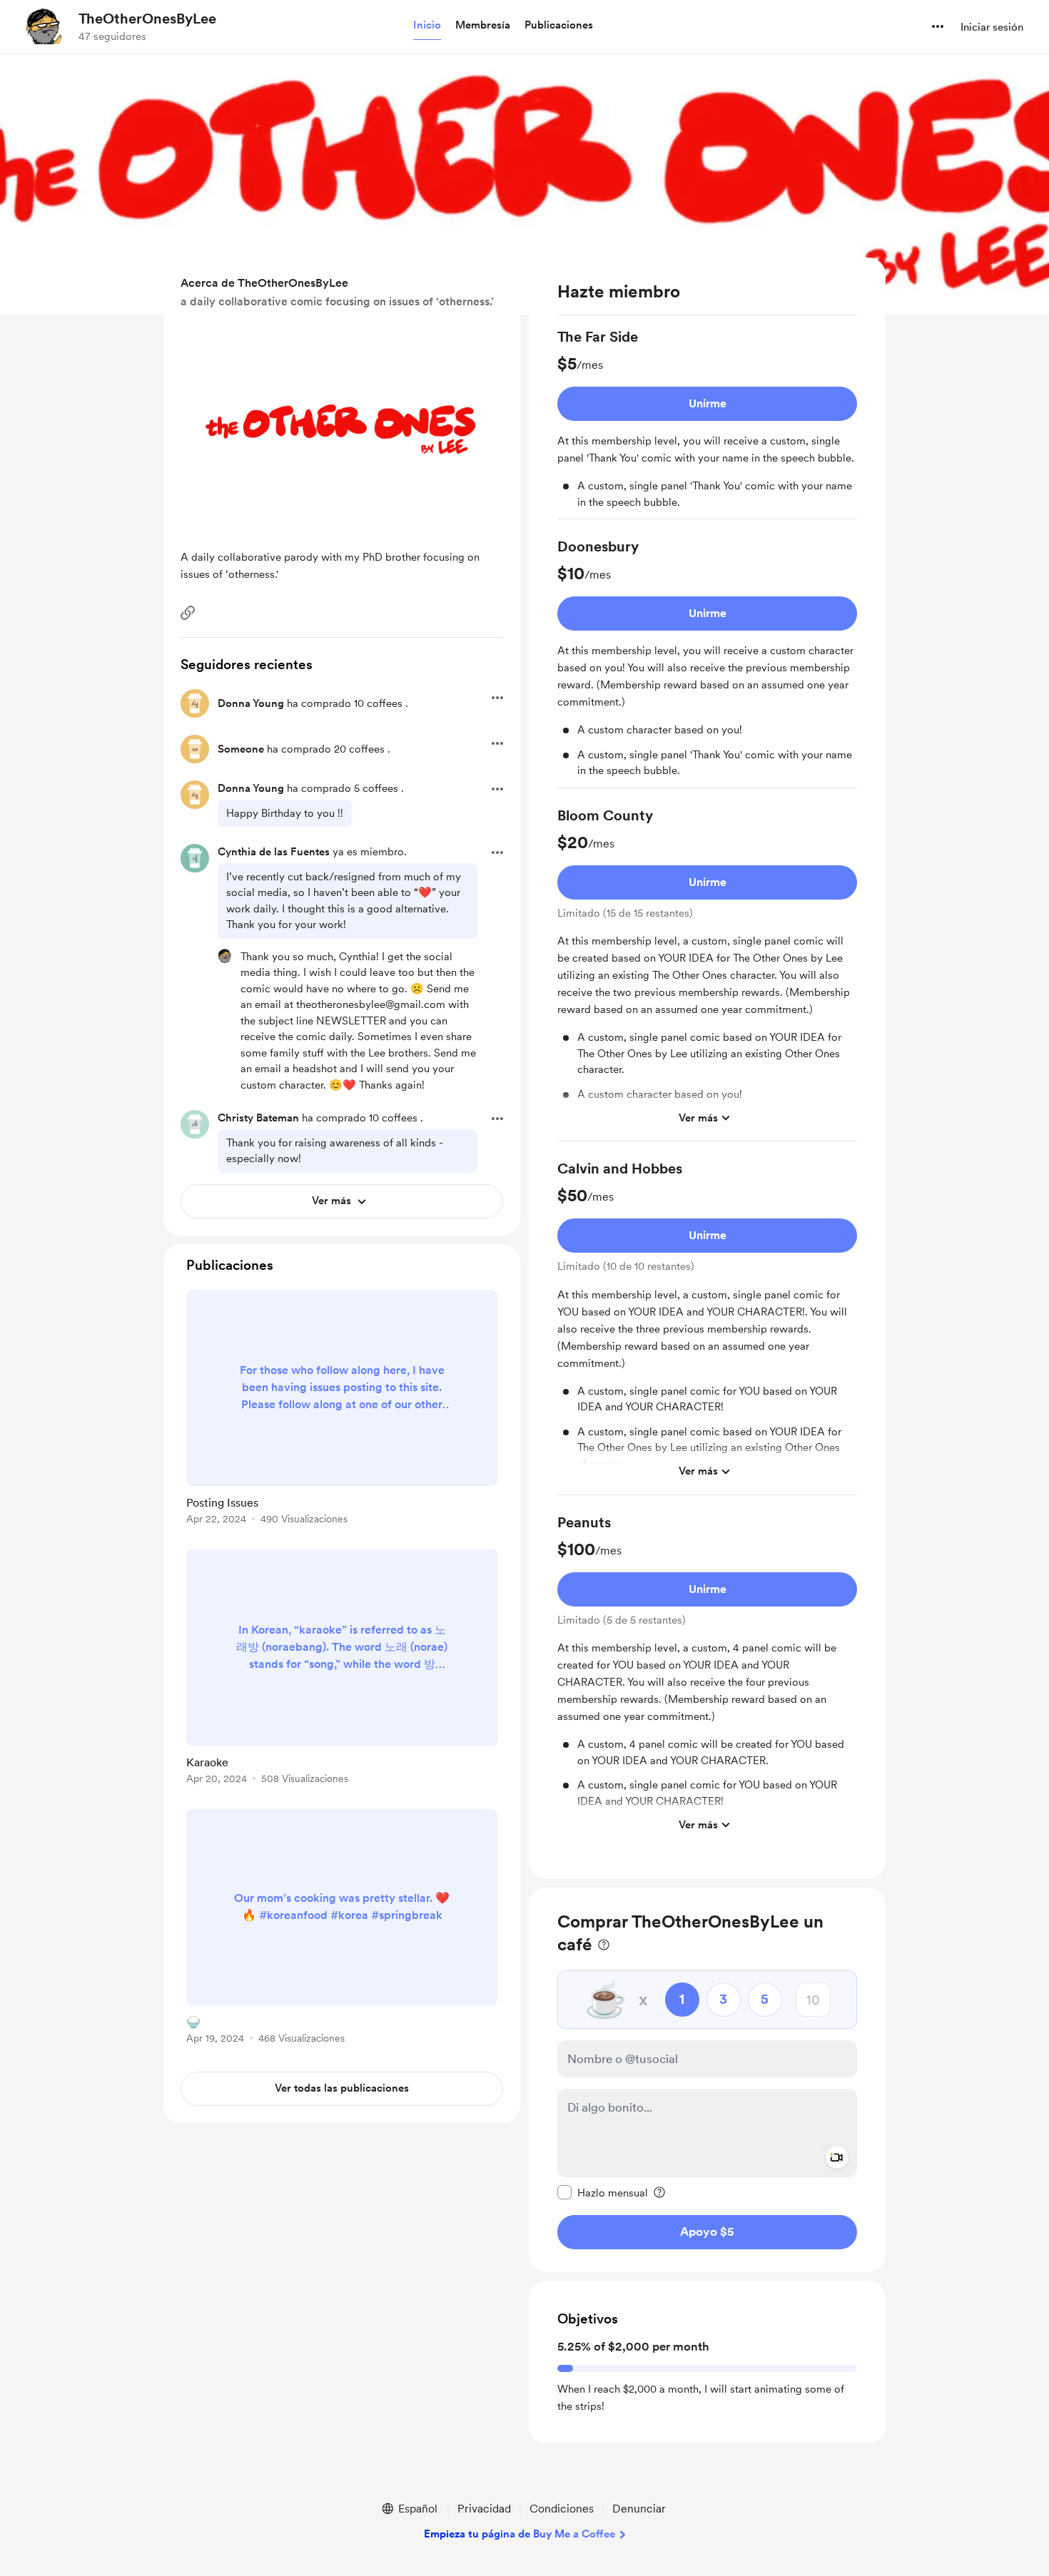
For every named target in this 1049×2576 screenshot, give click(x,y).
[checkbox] (603, 2192)
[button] (427, 26)
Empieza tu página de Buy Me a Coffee (520, 2534)
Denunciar (639, 2509)
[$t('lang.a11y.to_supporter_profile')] (225, 956)
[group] (707, 423)
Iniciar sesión (992, 27)
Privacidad (484, 2509)
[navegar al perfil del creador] (44, 26)
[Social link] (188, 613)
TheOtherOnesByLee (147, 19)
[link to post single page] (342, 1410)
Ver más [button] (698, 1118)
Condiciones (562, 2509)
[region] (707, 1068)
